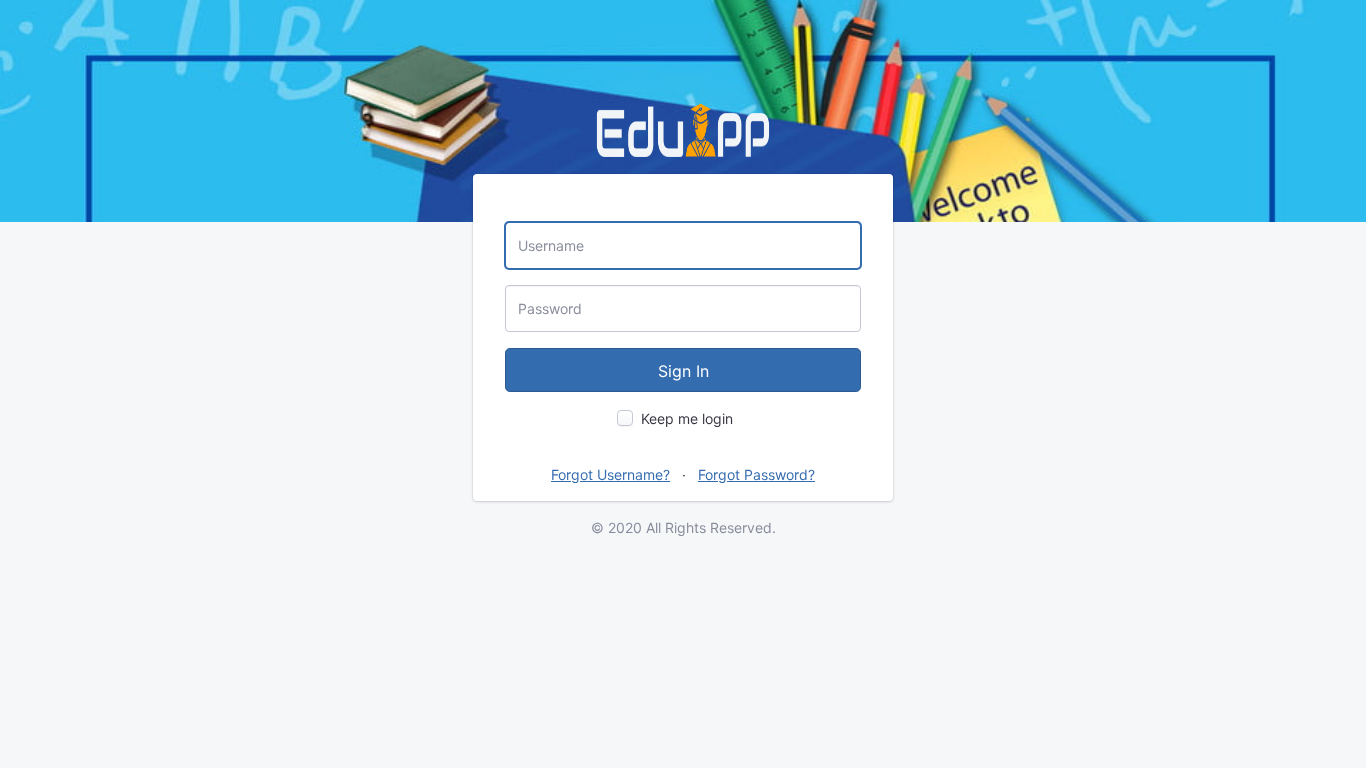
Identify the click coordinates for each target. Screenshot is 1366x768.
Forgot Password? (756, 474)
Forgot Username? (610, 474)
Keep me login (687, 418)
